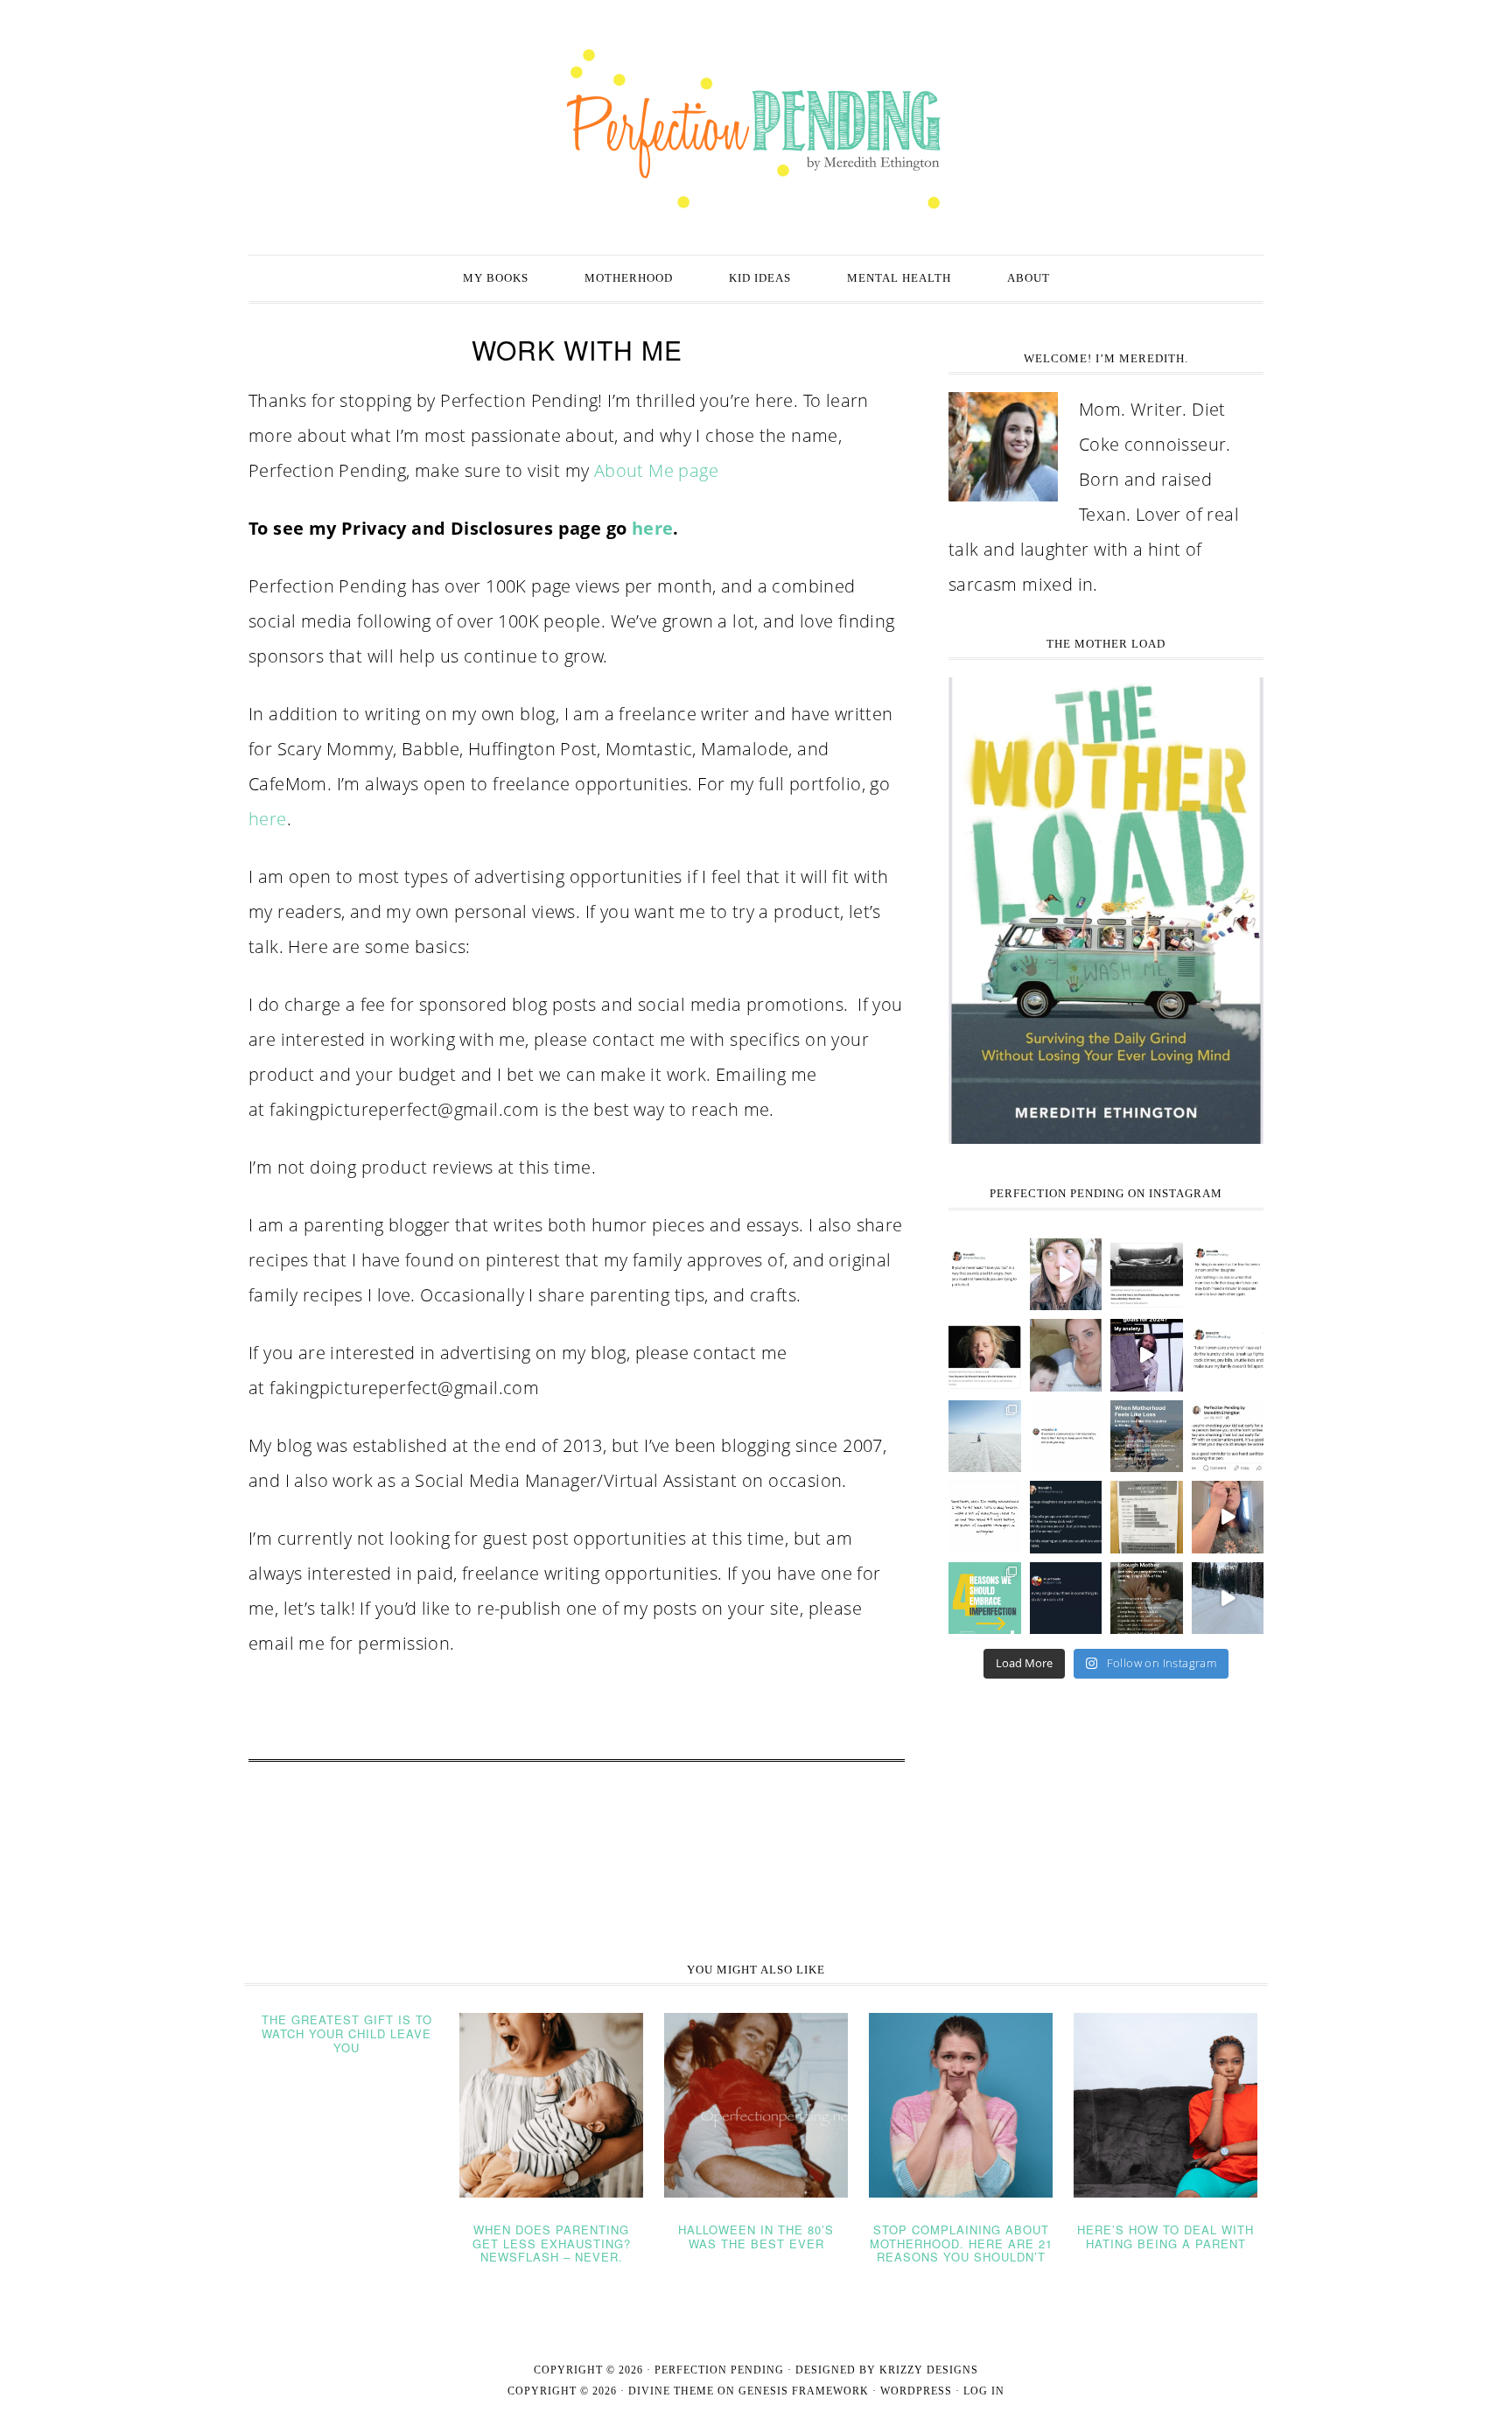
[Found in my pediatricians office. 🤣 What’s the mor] (1147, 1517)
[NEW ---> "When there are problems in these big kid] (1147, 1275)
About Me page (656, 470)
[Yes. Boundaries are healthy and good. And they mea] (1066, 1437)
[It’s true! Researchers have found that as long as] (1228, 1599)
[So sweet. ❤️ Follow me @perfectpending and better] (1228, 1275)
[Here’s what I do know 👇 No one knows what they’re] (1228, 1517)
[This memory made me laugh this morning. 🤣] (1228, 1437)
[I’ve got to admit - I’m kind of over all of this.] (985, 1437)
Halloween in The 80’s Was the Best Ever (756, 2237)
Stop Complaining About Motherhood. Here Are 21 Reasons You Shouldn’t (961, 2243)
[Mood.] (1066, 1599)
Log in (984, 2391)
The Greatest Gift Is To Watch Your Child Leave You (347, 2033)
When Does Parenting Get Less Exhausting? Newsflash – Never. (552, 2243)
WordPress (916, 2391)
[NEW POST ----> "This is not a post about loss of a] (1147, 1437)
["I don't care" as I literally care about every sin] (1228, 1355)
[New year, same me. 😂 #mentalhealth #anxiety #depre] (1147, 1355)
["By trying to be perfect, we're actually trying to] (985, 1599)
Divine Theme (671, 2391)
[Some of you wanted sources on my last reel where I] (1147, 1599)
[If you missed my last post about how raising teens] (1066, 1275)
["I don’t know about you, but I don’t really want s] (985, 1355)
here (653, 528)
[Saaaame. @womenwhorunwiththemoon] (985, 1517)
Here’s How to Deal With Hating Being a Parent (1165, 2237)
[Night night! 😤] (985, 1275)
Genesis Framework (804, 2391)
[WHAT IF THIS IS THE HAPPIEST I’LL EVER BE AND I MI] (1066, 1355)
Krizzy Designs (929, 2370)
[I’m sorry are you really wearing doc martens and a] (1066, 1517)
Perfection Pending (756, 129)
